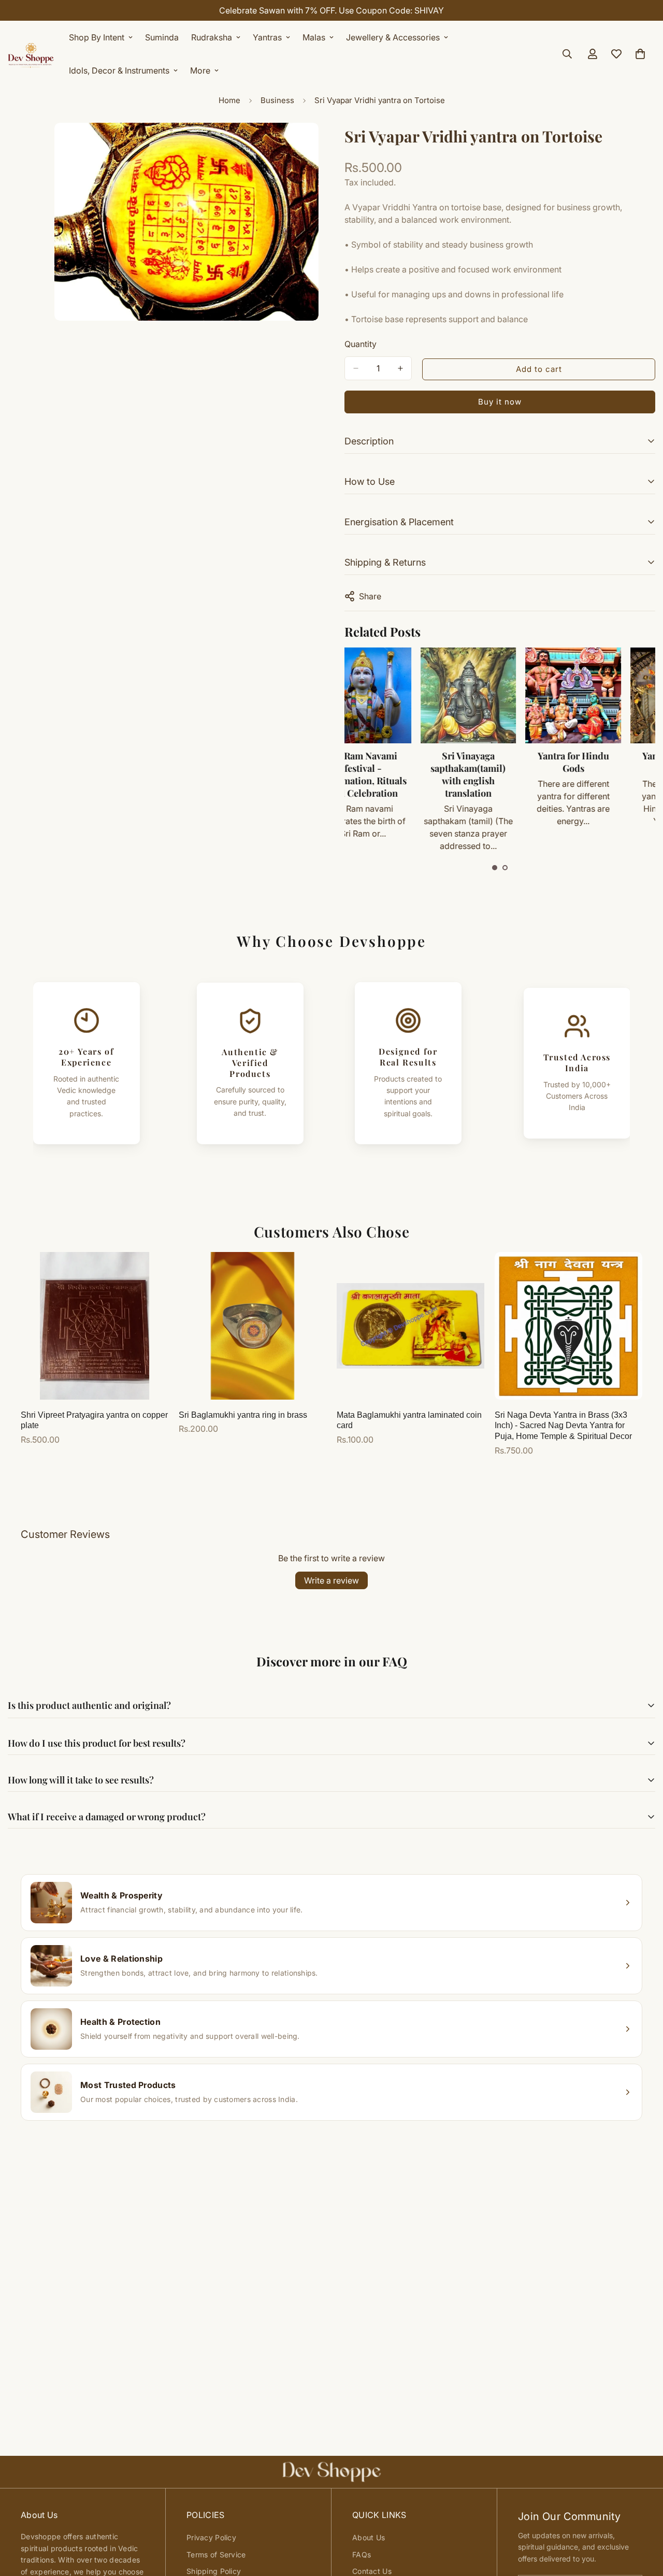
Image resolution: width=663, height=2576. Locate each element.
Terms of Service (216, 2555)
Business (277, 100)
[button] (495, 868)
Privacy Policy (211, 2537)
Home (229, 100)
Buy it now (500, 402)
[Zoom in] (309, 145)
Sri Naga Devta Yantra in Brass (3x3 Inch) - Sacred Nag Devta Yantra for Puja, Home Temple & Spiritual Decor (563, 1426)
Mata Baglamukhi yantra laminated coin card (409, 1420)
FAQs (362, 2555)
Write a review (331, 1580)
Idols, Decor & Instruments (119, 70)
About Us (369, 2537)
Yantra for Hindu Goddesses (604, 762)
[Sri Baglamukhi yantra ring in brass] (253, 1326)
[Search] (567, 54)
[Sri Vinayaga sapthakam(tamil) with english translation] (394, 695)
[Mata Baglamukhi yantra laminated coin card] (410, 1326)
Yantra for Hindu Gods (499, 762)
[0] (640, 54)
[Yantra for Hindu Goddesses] (604, 695)
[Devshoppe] (31, 54)
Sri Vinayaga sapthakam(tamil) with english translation (394, 774)
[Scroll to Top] (643, 2520)
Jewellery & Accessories (393, 37)
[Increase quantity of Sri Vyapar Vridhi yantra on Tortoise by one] (400, 368)
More (200, 70)
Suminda (162, 37)
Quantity (361, 344)
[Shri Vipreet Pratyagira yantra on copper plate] (95, 1326)
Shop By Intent (97, 37)
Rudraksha (212, 37)
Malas (314, 37)
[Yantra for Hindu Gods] (499, 695)
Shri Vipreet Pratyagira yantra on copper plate (94, 1420)
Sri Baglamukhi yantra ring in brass (243, 1415)
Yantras (267, 37)
